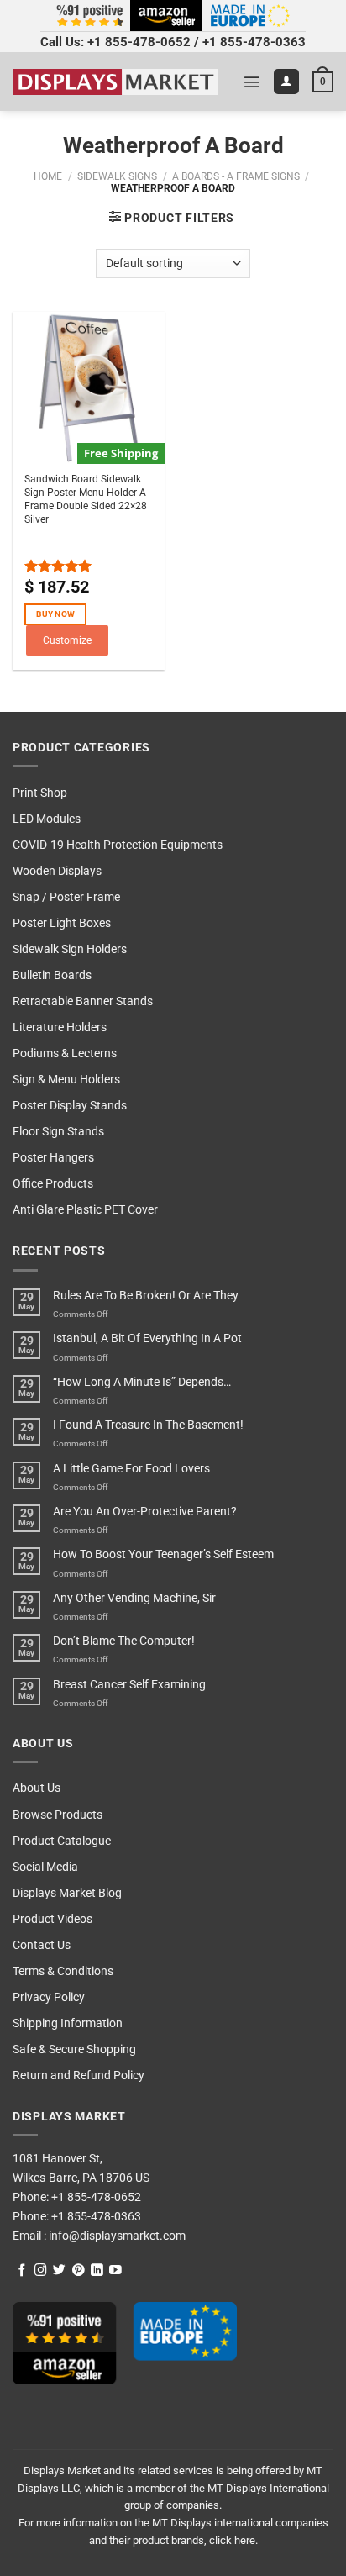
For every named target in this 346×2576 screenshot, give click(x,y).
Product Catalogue (62, 1841)
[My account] (286, 82)
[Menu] (252, 82)
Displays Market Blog (67, 1893)
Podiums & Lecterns (65, 1054)
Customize (67, 640)
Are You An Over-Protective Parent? (145, 1512)
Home (48, 176)
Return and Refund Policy (79, 2076)
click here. (233, 2540)
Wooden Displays (57, 871)
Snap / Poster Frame (66, 897)
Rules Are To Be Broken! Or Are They (146, 1296)
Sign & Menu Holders (66, 1080)
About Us (37, 1788)
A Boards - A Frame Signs (236, 176)
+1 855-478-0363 (254, 42)
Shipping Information (68, 2023)
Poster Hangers (53, 1158)
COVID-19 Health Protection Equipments (118, 845)
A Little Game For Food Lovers (131, 1469)
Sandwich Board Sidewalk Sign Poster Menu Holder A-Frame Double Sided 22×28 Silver (86, 499)
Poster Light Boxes (62, 923)
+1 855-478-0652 (139, 42)
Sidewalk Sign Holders (70, 949)
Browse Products (58, 1815)
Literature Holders (60, 1027)
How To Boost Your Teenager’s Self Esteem (163, 1554)
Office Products (53, 1184)
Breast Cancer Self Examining (129, 1685)
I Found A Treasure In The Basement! (148, 1425)
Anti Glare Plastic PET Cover (85, 1210)
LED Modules (47, 819)
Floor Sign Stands (58, 1132)
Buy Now (55, 614)
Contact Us (42, 1945)
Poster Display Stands (70, 1106)
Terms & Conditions (63, 1971)
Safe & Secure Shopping (74, 2049)
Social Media (45, 1867)
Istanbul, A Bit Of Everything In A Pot (147, 1338)
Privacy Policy (49, 1997)
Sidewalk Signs (117, 176)
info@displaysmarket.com (116, 2236)
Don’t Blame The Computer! (124, 1641)
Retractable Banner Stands (83, 1001)
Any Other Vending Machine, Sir (134, 1598)
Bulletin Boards (52, 975)
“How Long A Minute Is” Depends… (142, 1382)
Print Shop (40, 793)
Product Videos (52, 1919)
